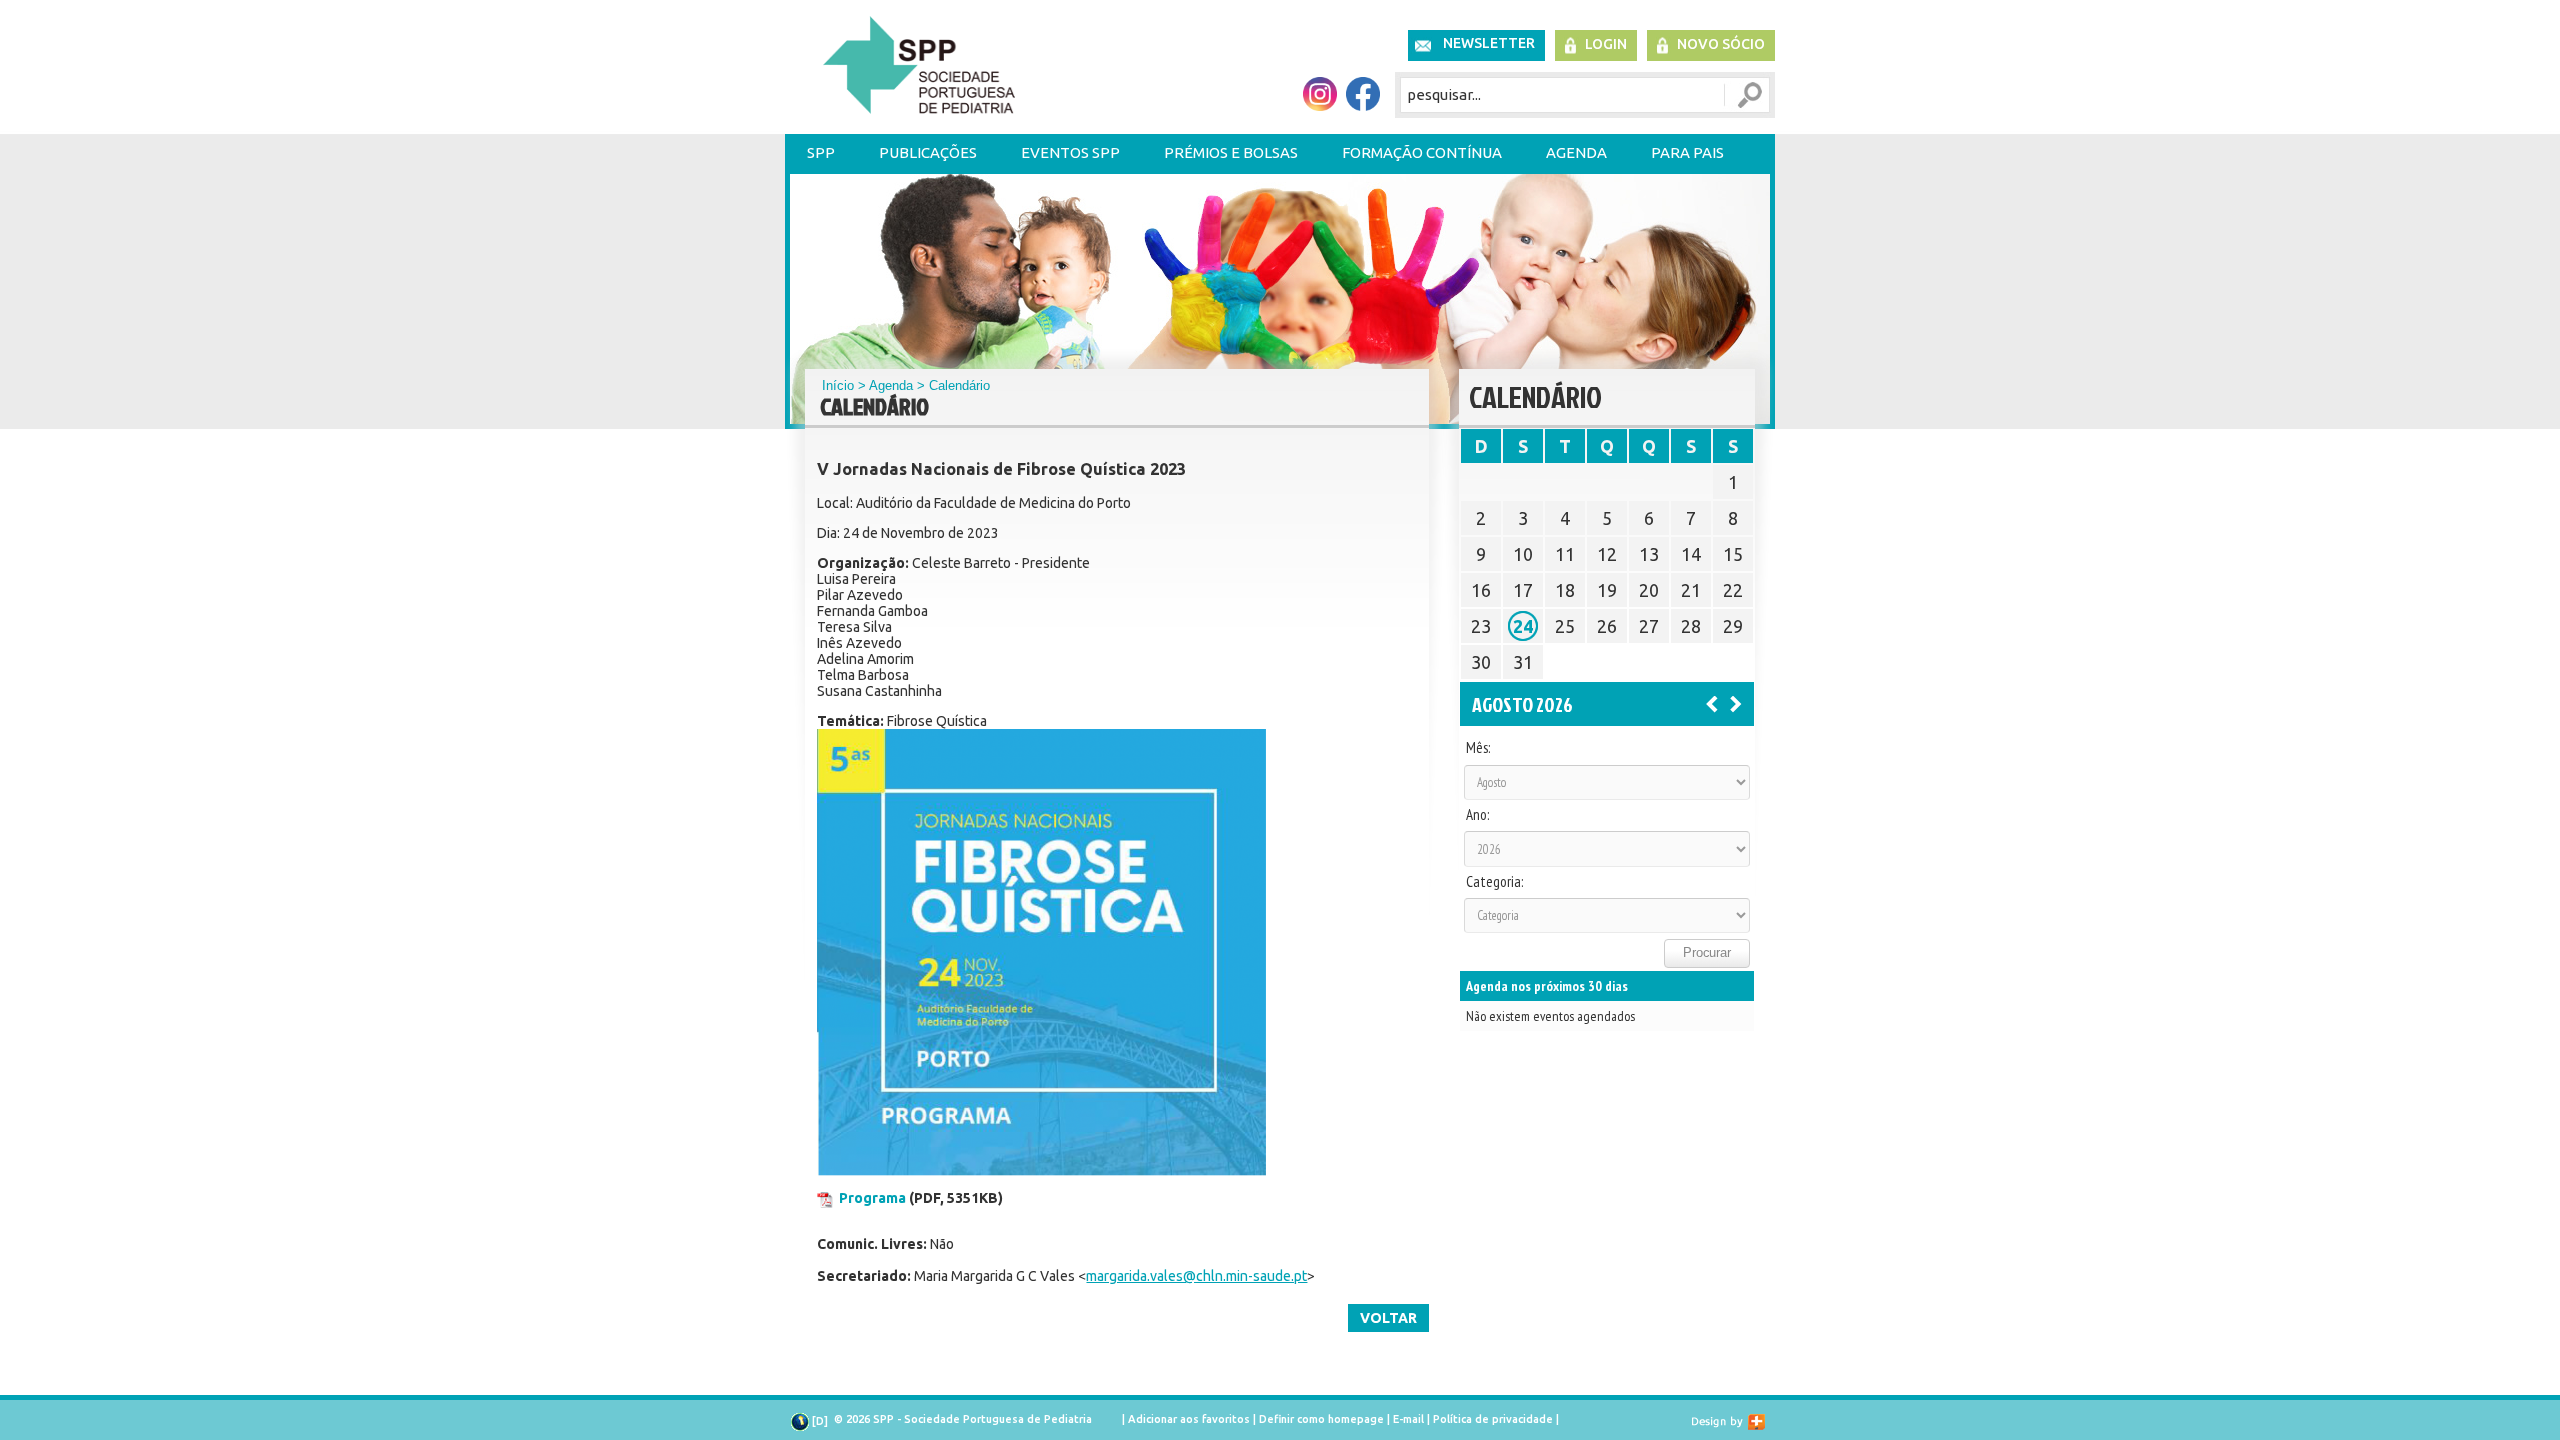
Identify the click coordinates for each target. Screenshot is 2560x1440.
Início (838, 385)
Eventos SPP (1070, 152)
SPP (821, 152)
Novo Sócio (1721, 44)
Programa (872, 1198)
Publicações (928, 152)
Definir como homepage (1321, 1419)
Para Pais (1687, 152)
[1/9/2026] (1736, 703)
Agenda (1576, 152)
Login (1606, 44)
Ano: (1477, 815)
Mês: (1478, 748)
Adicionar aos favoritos (1189, 1419)
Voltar (1388, 1318)
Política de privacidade (1493, 1419)
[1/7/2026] (1712, 703)
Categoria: (1494, 882)
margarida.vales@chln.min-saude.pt (1196, 1276)
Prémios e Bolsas (1231, 152)
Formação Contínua (1422, 152)
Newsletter (1489, 43)
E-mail (1408, 1419)
